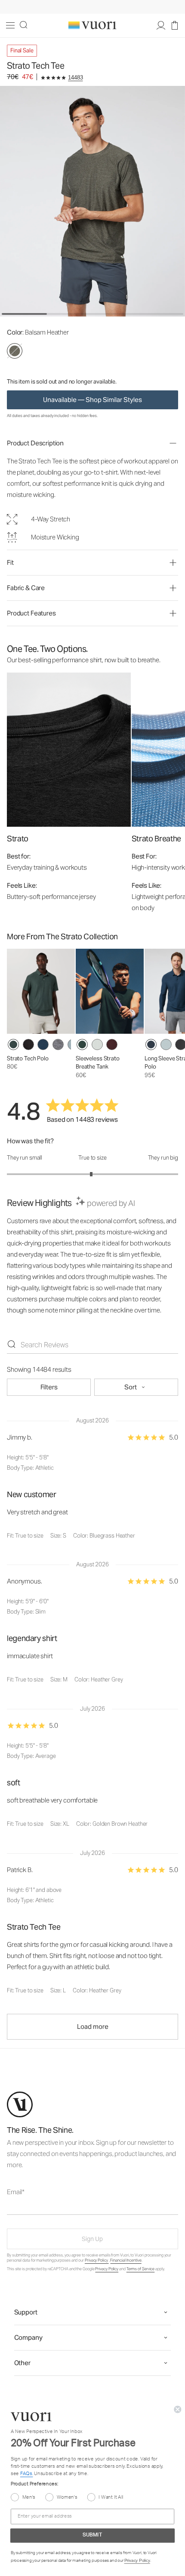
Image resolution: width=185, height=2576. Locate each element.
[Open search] (24, 26)
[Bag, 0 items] (175, 26)
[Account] (161, 26)
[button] (92, 443)
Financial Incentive (126, 2260)
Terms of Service (141, 2269)
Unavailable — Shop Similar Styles (92, 400)
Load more (93, 2026)
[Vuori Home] (92, 25)
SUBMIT (92, 2536)
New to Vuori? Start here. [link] (92, 7)
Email (18, 2192)
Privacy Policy (97, 2260)
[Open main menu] (10, 26)
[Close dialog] (177, 2409)
